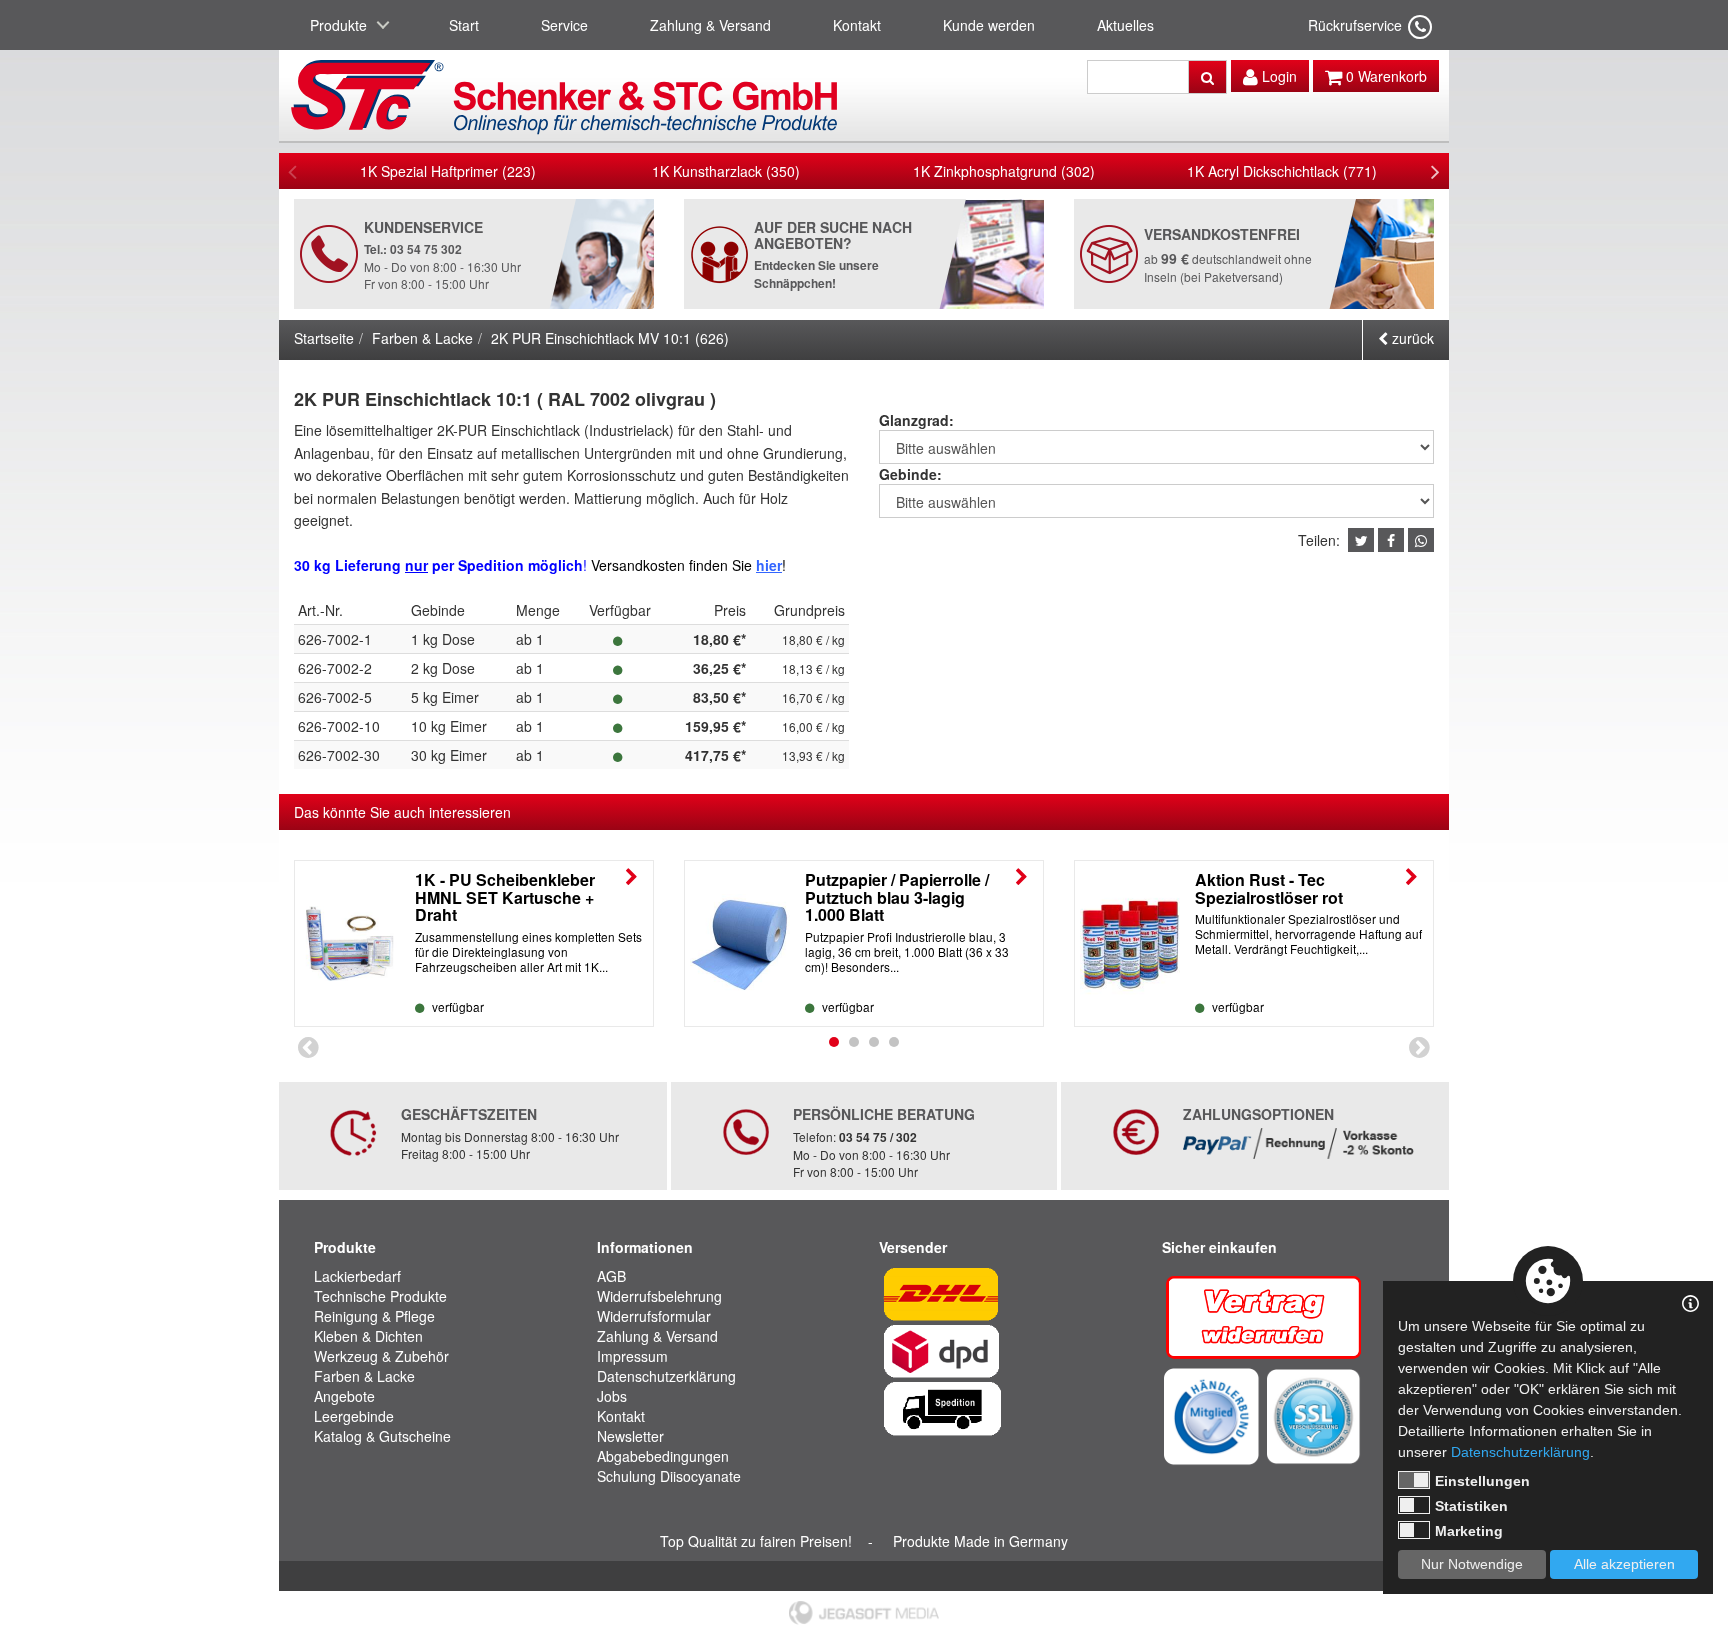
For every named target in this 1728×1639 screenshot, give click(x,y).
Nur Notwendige (1472, 1564)
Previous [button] (292, 171)
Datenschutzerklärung (666, 1376)
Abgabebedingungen (663, 1456)
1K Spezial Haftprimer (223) (448, 171)
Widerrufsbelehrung (659, 1296)
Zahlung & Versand (710, 25)
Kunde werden (989, 25)
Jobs (612, 1396)
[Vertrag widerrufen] (1265, 1314)
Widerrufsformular (654, 1316)
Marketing (1469, 1531)
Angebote (344, 1396)
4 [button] (894, 1042)
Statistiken (1471, 1506)
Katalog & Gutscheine (382, 1436)
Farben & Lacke (422, 338)
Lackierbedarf (357, 1276)
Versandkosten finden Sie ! (688, 565)
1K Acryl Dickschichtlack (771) (1282, 171)
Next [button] (1435, 171)
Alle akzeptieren (1624, 1564)
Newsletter (630, 1436)
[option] (448, 171)
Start (464, 25)
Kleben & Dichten (368, 1336)
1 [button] (834, 1042)
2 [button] (854, 1042)
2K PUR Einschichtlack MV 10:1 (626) (610, 338)
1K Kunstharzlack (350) (726, 171)
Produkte (338, 25)
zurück (1411, 338)
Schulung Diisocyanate (669, 1476)
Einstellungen (1482, 1481)
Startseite (324, 338)
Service (564, 25)
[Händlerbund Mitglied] (1211, 1414)
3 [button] (874, 1042)
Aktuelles (1125, 25)
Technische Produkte (380, 1296)
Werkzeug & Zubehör (381, 1356)
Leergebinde (354, 1416)
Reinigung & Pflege (374, 1316)
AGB (611, 1276)
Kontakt (857, 25)
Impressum (632, 1356)
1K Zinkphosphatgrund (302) (1004, 171)
